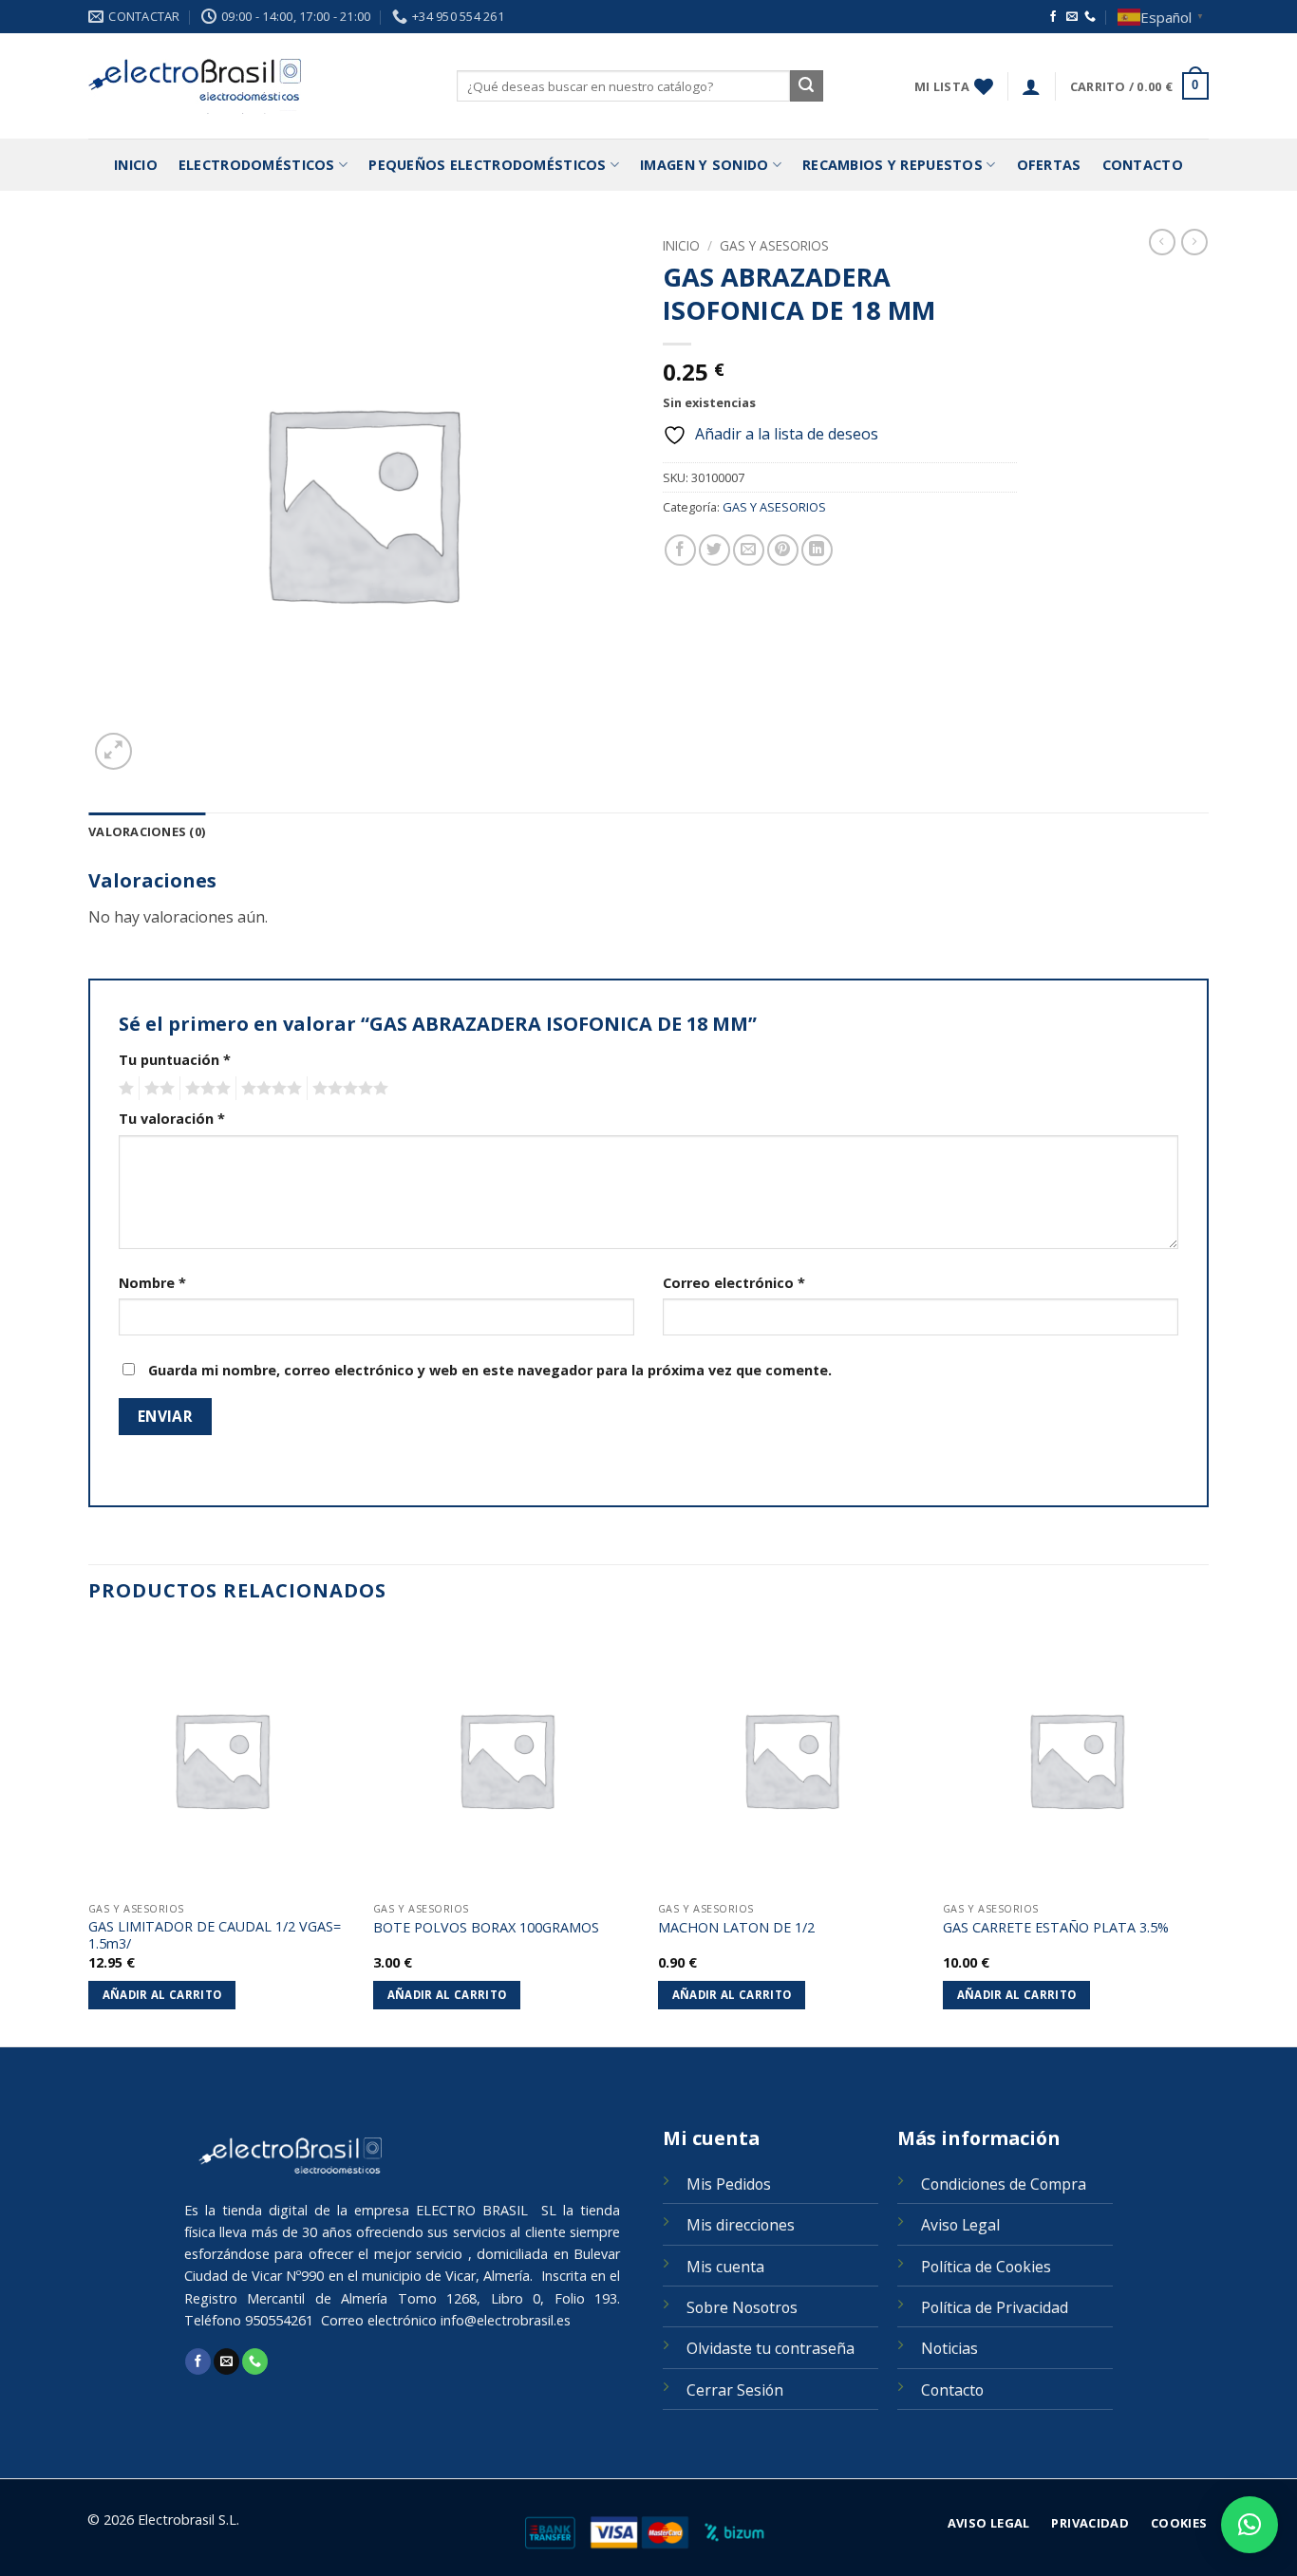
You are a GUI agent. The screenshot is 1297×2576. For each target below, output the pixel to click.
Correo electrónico (734, 1283)
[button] (1031, 86)
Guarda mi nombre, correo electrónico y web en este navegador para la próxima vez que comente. (490, 1370)
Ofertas (1049, 165)
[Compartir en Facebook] (680, 550)
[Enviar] (806, 86)
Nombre (152, 1283)
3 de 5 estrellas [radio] (205, 1089)
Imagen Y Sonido (704, 165)
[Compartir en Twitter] (714, 550)
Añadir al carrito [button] (162, 1995)
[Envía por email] (749, 550)
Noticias (949, 2348)
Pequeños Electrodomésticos (488, 165)
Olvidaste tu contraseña (771, 2348)
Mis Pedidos (729, 2184)
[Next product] (1162, 242)
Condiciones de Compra (1004, 2184)
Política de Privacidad (995, 2307)
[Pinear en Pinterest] (783, 550)
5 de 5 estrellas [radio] (348, 1089)
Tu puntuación (175, 1060)
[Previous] (89, 1834)
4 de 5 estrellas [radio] (269, 1089)
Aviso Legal (960, 2225)
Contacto (1143, 165)
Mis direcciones (741, 2225)
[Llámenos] (1090, 17)
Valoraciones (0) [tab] (147, 831)
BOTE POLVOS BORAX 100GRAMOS (486, 1928)
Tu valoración (172, 1119)
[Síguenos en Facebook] (1053, 17)
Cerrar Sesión (735, 2390)
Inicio (136, 165)
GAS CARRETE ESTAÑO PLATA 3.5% (1056, 1928)
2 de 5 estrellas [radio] (157, 1089)
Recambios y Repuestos (893, 165)
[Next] (1208, 1834)
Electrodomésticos (257, 165)
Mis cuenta (725, 2267)
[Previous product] (1194, 242)
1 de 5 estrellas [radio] (124, 1089)
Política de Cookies (986, 2267)
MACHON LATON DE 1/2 (736, 1928)
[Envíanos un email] (1072, 17)
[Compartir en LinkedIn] (817, 550)
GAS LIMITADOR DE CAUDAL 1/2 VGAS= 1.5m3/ (215, 1936)
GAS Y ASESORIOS (774, 245)
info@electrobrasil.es (506, 2320)
